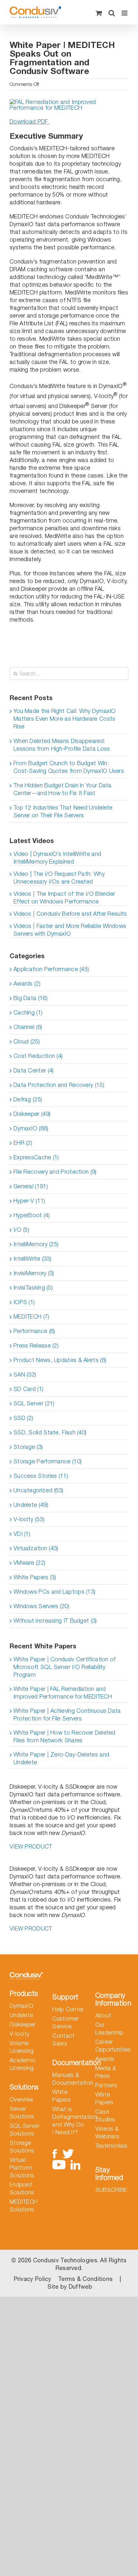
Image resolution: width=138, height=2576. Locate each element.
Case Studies (105, 2115)
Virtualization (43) (36, 1548)
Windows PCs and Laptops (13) (54, 1592)
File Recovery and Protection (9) (55, 1172)
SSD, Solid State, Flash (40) (50, 1432)
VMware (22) (29, 1563)
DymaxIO (22, 2006)
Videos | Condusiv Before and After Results (70, 914)
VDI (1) (22, 1534)
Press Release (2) (36, 1345)
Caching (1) (28, 1012)
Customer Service (65, 2022)
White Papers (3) (35, 1577)
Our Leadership (109, 2029)
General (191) (31, 1186)
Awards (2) (27, 983)
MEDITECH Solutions (24, 2205)
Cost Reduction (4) (38, 1056)
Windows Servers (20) (41, 1606)
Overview (21, 2099)
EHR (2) (23, 1143)
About (103, 2015)
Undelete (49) (31, 1505)
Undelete (21, 2015)
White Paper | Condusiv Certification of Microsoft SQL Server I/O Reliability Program (65, 1667)
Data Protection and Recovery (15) (59, 1085)
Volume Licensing (22, 2047)
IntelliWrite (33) (32, 1259)
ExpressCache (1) (36, 1157)
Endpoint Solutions (22, 2188)
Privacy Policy (33, 2279)
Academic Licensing (23, 2064)
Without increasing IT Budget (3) (55, 1621)
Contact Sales (63, 2039)
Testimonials (112, 2146)
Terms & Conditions (85, 2279)
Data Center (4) (34, 1070)
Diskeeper (23, 2024)
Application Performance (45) (51, 969)
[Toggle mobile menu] (125, 13)
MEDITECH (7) (31, 1316)
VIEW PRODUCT (31, 1846)
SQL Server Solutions (25, 2130)
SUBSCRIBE (112, 2190)
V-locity (19, 2034)
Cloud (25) (27, 1041)
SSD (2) (23, 1418)
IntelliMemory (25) (36, 1244)
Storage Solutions (22, 2147)
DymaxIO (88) (31, 1128)
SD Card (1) (28, 1389)
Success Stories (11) (41, 1476)
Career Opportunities (112, 2046)
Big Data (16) (30, 998)
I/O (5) (21, 1230)
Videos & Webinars (107, 2132)
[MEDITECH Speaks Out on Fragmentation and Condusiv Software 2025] (69, 102)
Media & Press (106, 2072)
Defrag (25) (28, 1099)
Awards (105, 2059)
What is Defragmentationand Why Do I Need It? (69, 2121)
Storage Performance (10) (47, 1461)
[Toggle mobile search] (112, 13)
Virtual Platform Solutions (22, 2168)
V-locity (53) (29, 1519)
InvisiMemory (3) (34, 1273)
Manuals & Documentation (69, 2079)
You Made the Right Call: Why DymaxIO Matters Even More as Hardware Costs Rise (65, 719)
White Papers (61, 2096)
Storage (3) (28, 1447)
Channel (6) (28, 1027)
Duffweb (80, 2287)
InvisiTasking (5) (33, 1288)
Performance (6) (34, 1331)
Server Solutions (22, 2113)
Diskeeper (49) (32, 1114)
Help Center (68, 2009)
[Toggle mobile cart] (99, 13)
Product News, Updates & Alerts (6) (60, 1360)
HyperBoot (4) (32, 1215)
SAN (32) (25, 1374)
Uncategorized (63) (38, 1490)
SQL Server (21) (34, 1403)
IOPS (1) (24, 1302)
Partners (106, 2085)
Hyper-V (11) (29, 1201)
